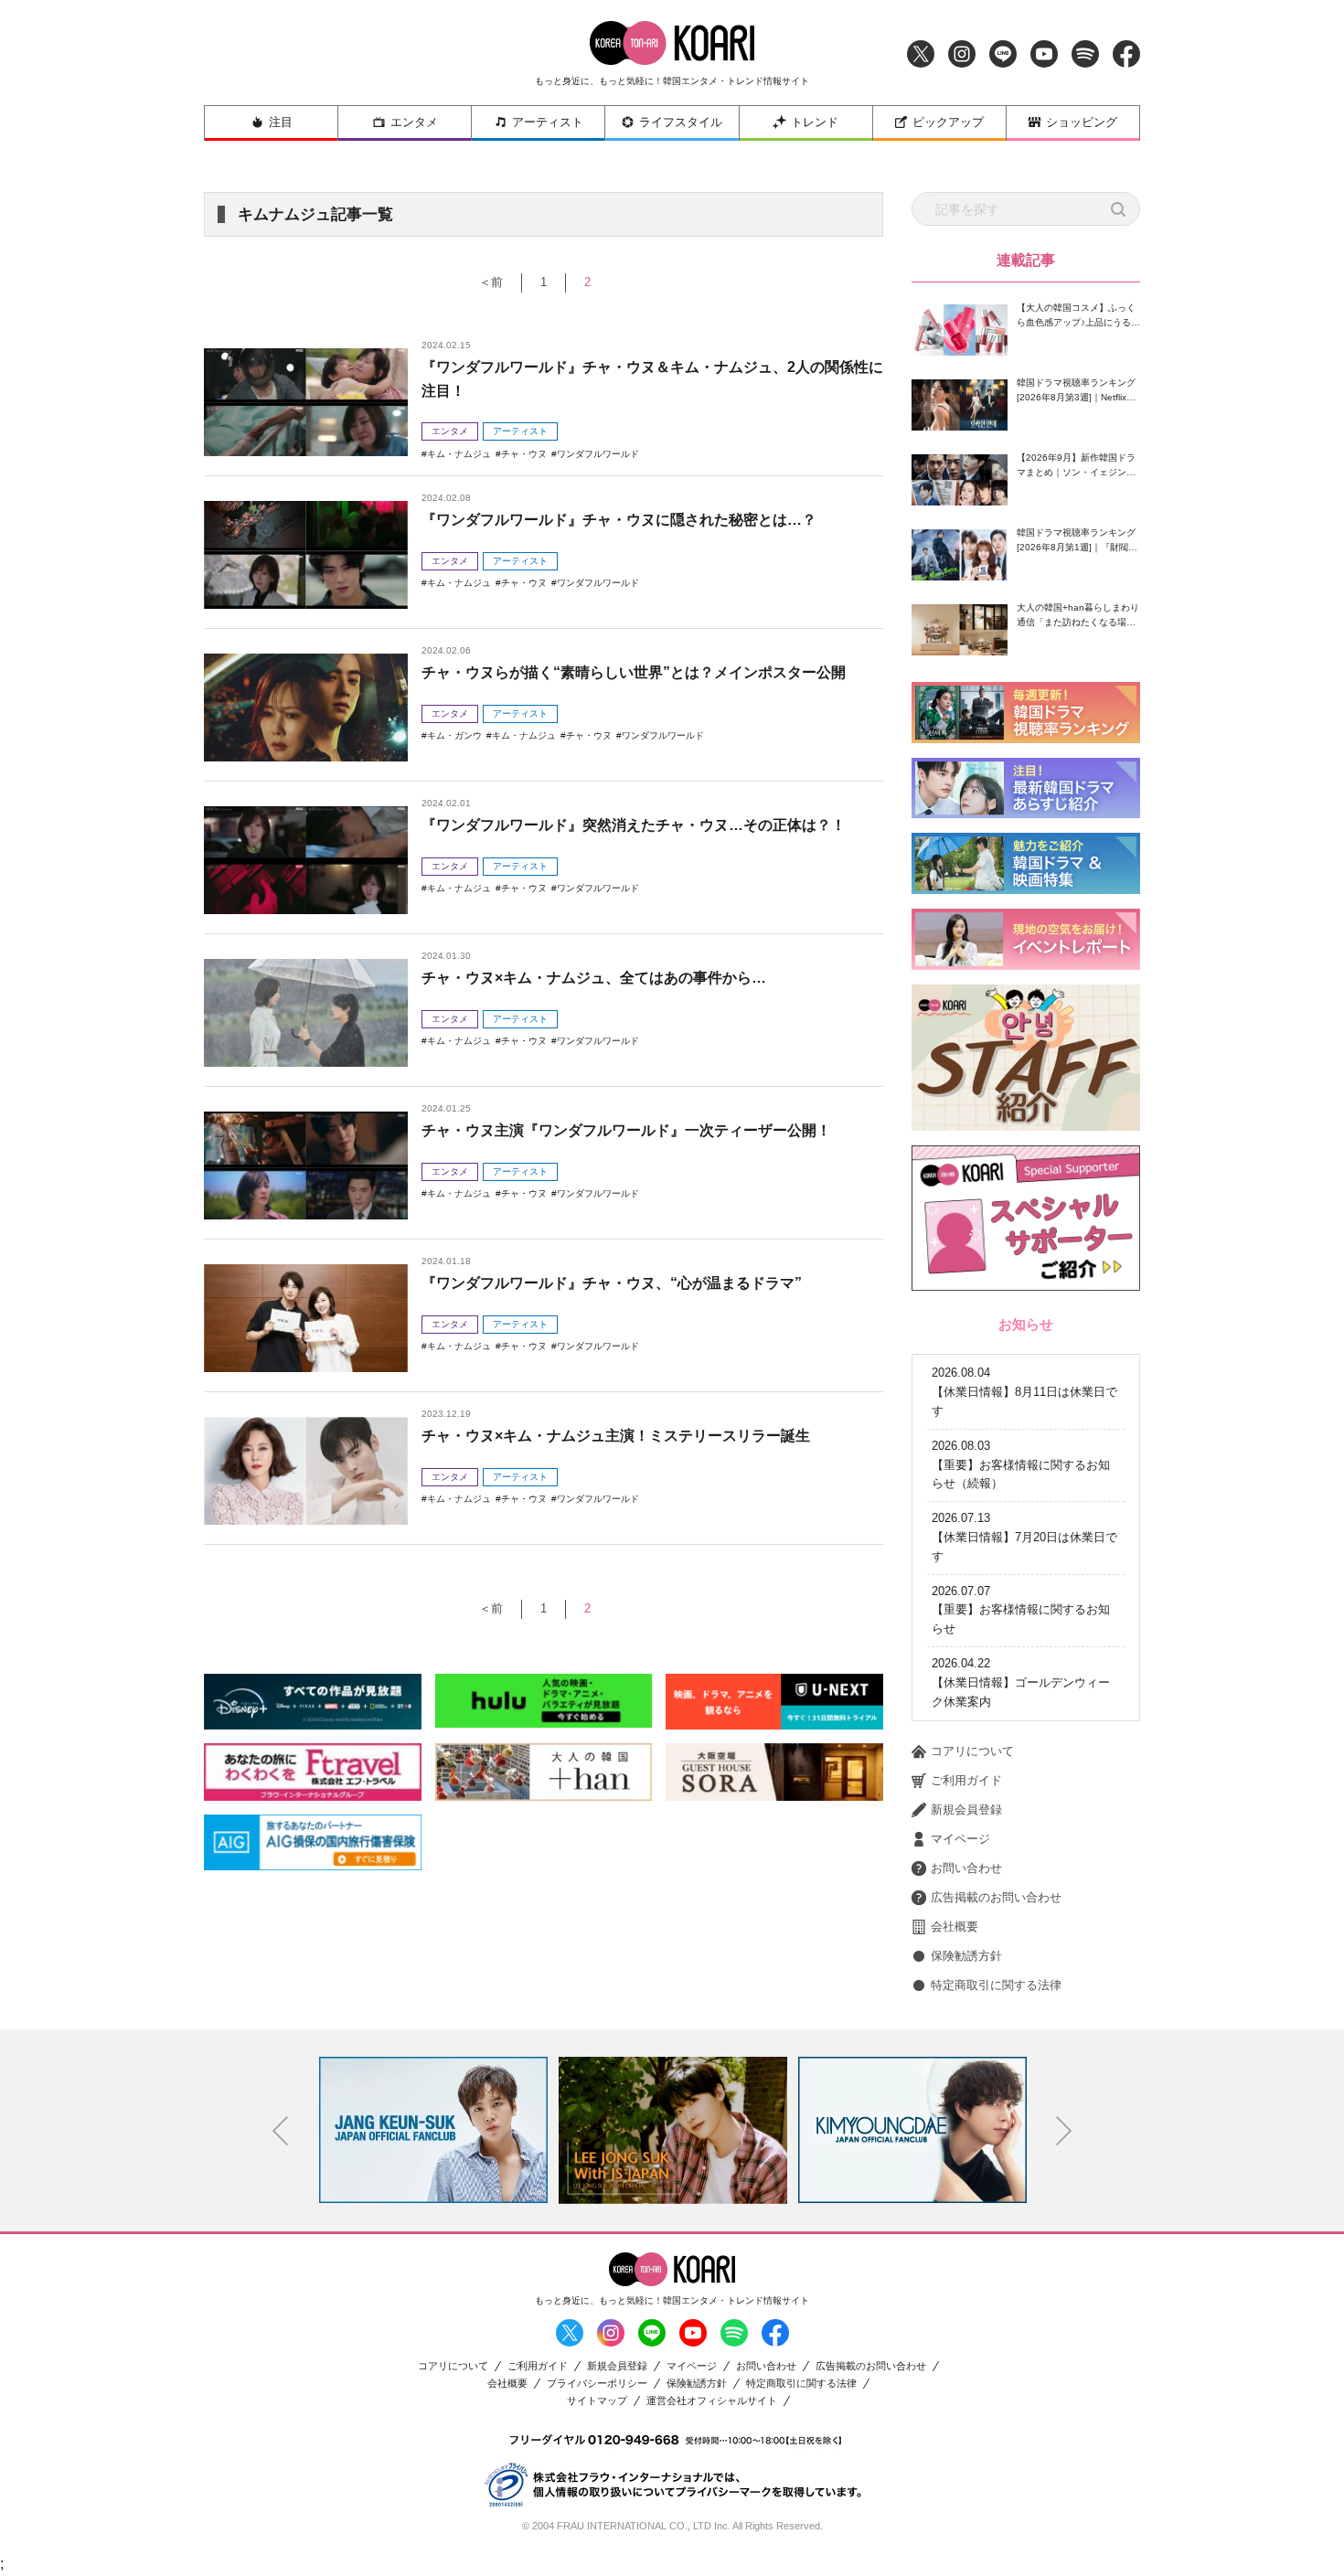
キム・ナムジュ (459, 454)
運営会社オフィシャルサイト (712, 2401)
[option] (439, 2130)
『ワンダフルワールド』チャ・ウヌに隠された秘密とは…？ (619, 520)
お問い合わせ (966, 1868)
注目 (281, 122)
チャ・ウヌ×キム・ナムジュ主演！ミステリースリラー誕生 (616, 1436)
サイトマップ (597, 2401)
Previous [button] (281, 2131)
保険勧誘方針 (966, 1956)
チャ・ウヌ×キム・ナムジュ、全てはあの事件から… (594, 978)
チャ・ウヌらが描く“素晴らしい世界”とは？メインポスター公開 (634, 672)
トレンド (815, 122)
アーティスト (548, 122)
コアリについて (972, 1751)
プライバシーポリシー (597, 2384)
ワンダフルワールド (598, 454)
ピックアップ (948, 122)
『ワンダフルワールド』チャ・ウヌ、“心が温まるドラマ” (612, 1283)
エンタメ (414, 122)
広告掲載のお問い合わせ (996, 1897)
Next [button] (1064, 2131)
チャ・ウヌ (524, 454)
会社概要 (955, 1927)
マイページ (960, 1839)
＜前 (491, 282)
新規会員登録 (966, 1810)
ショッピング (1082, 122)
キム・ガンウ (454, 735)
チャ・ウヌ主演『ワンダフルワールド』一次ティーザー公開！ (626, 1130)
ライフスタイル (681, 122)
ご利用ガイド (966, 1780)
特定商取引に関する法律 (996, 1985)
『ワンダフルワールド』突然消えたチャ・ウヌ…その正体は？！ (634, 825)
